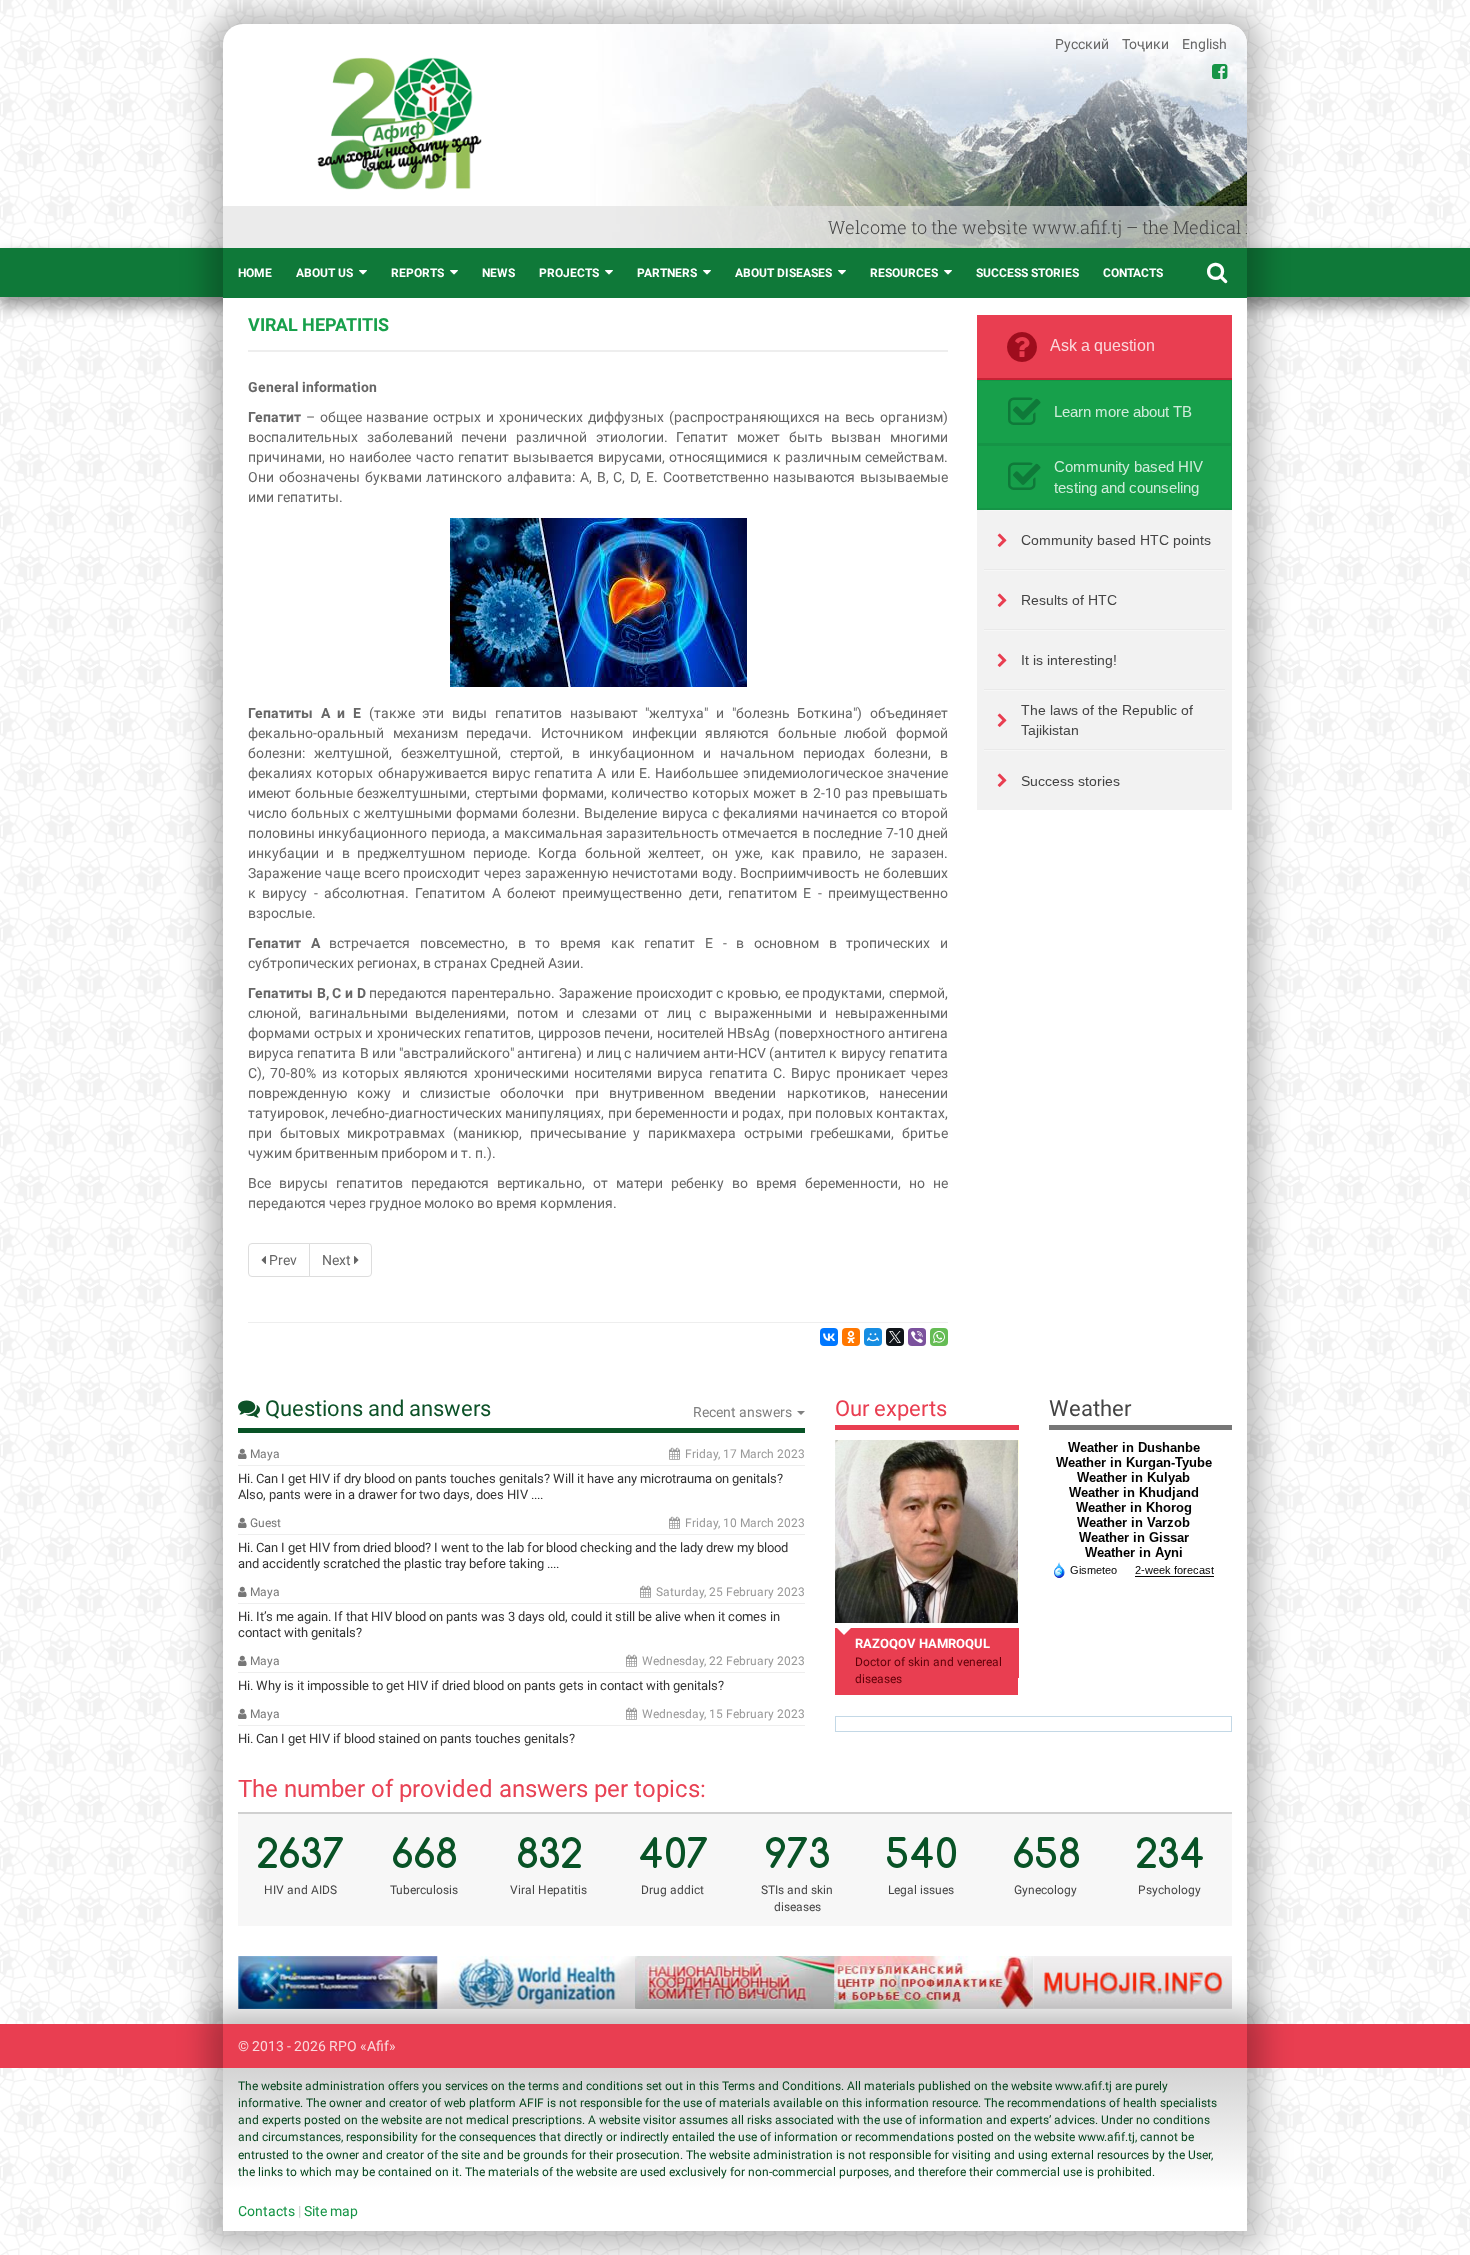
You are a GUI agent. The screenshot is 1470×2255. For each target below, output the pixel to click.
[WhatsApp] (939, 1337)
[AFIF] (399, 123)
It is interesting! (1069, 660)
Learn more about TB (1123, 411)
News (498, 273)
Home (255, 273)
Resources (904, 273)
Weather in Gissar (1134, 1537)
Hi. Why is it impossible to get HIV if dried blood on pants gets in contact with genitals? (481, 1685)
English (1204, 44)
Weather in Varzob (1133, 1522)
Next (338, 1260)
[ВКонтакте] (829, 1337)
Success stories (1027, 273)
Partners (667, 273)
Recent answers (744, 1412)
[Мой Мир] (873, 1337)
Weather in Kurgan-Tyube (1134, 1462)
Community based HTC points (1116, 540)
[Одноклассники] (851, 1337)
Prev (281, 1260)
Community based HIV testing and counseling (1128, 477)
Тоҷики (1147, 44)
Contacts (1133, 273)
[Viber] (917, 1337)
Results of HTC (1069, 600)
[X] (895, 1337)
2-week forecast (1174, 1570)
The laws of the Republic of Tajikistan (1107, 720)
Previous (278, 1982)
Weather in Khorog (1134, 1507)
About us (324, 273)
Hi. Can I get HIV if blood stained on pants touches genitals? (406, 1738)
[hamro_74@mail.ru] (926, 1531)
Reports (417, 273)
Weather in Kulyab (1133, 1477)
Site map (331, 2211)
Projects (569, 273)
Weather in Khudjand (1134, 1492)
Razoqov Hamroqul (922, 1643)
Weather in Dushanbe (1134, 1447)
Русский (1083, 44)
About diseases (783, 273)
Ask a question (1102, 345)
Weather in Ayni (1134, 1552)
